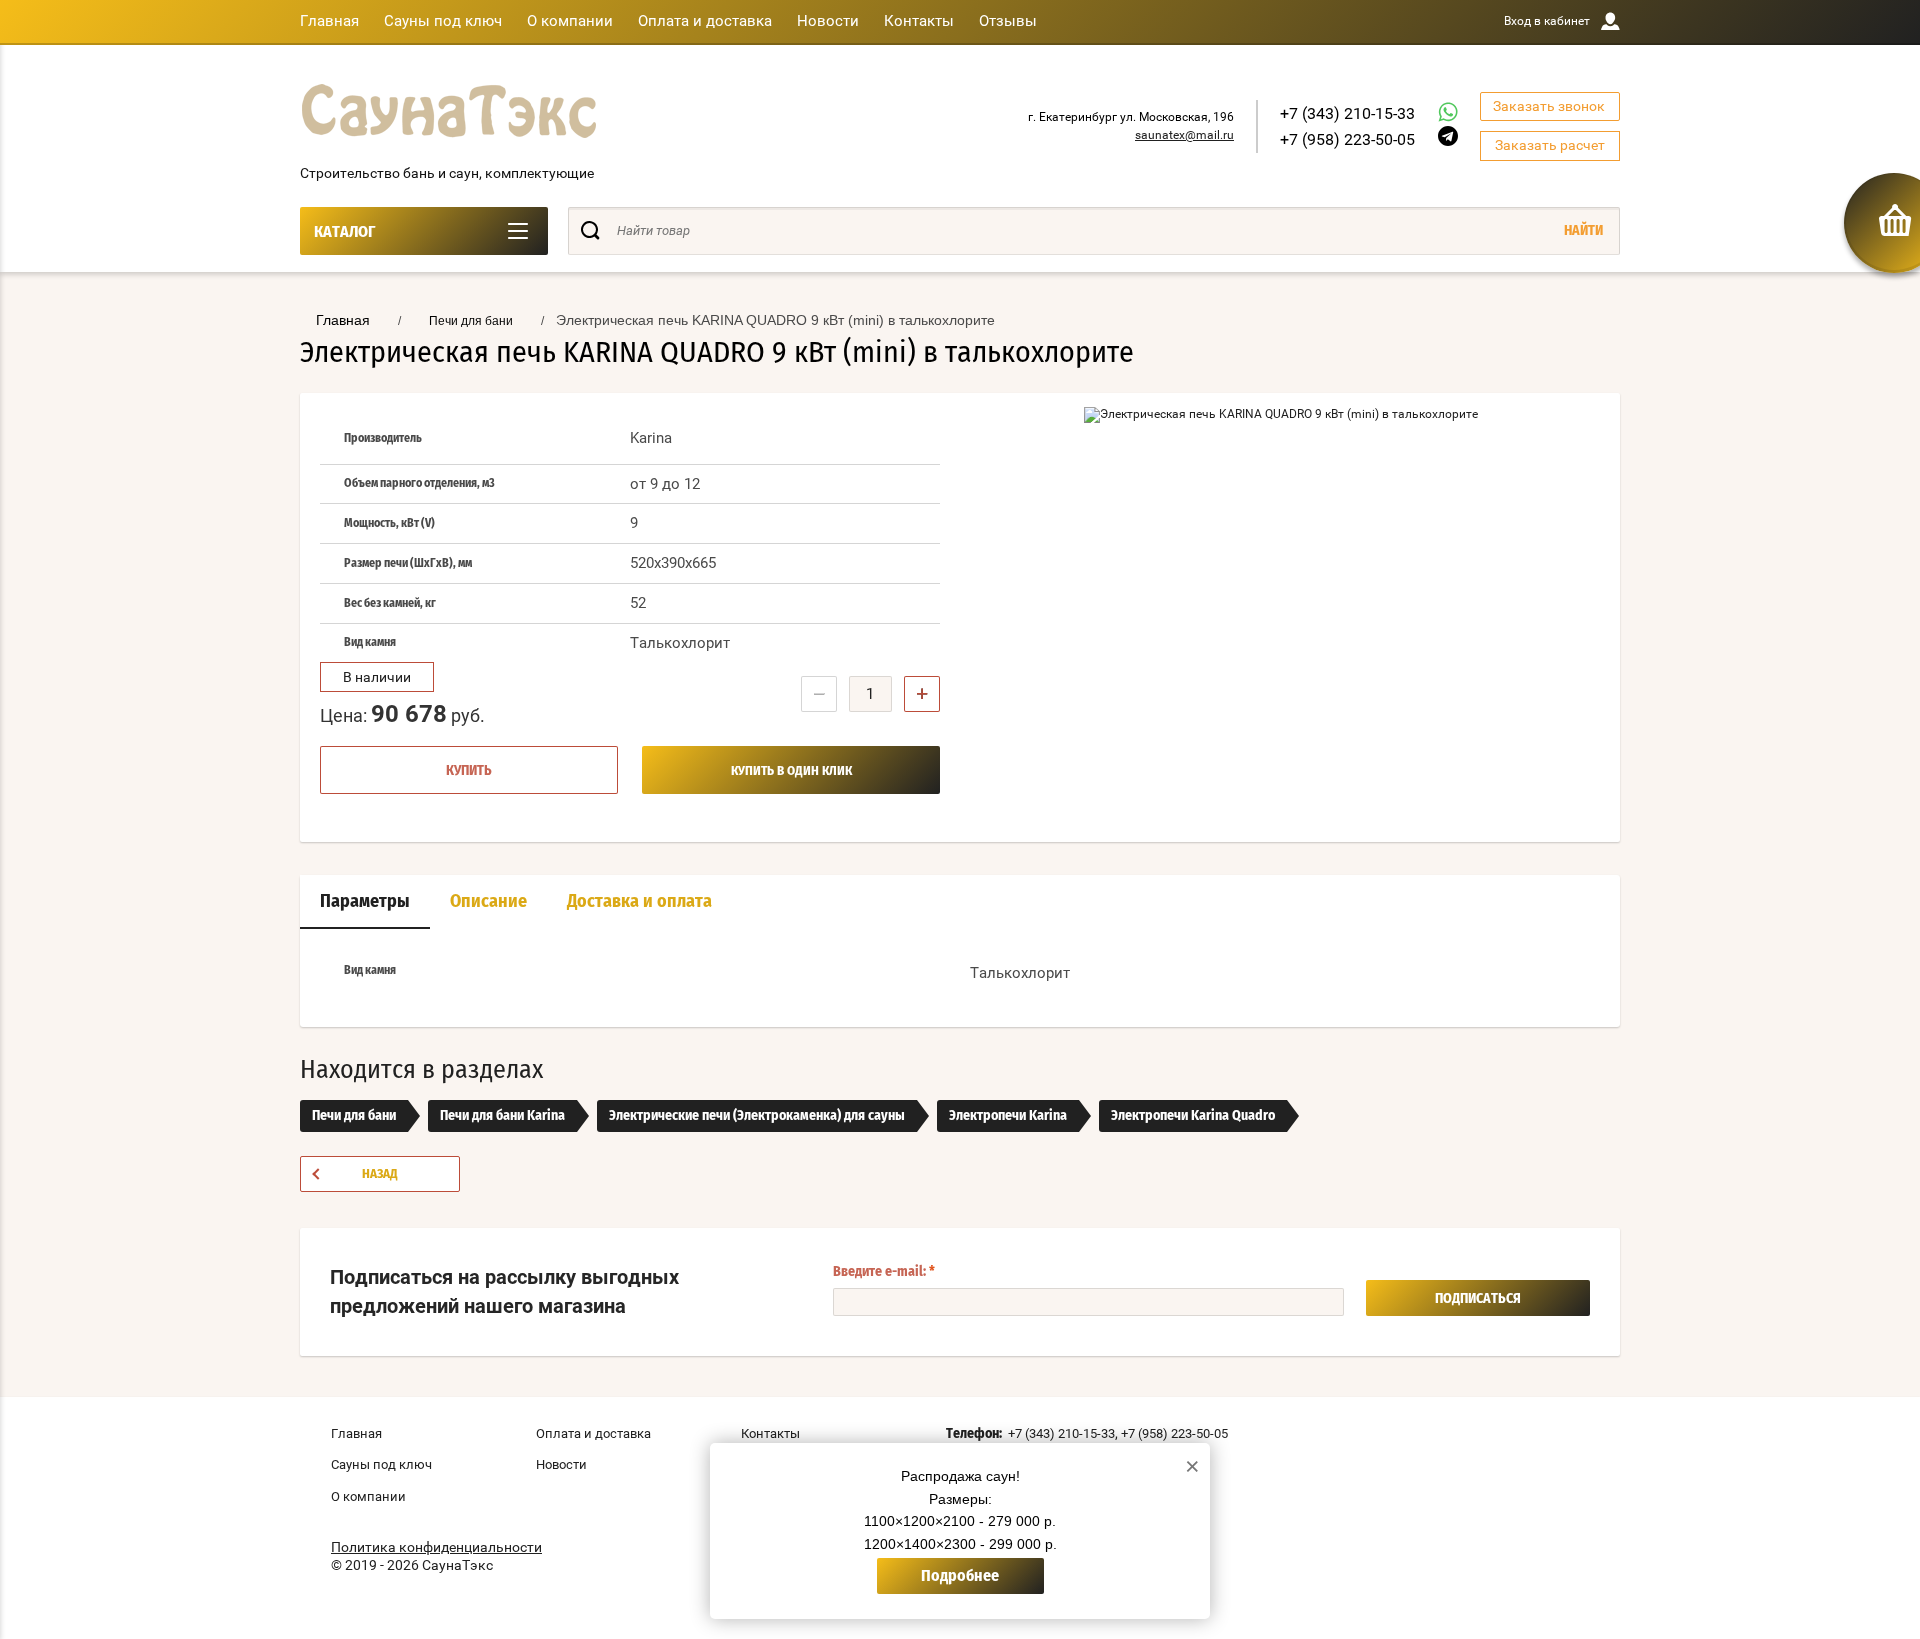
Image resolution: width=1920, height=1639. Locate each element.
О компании (570, 21)
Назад (380, 1174)
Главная (329, 21)
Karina (651, 438)
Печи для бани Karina (502, 1116)
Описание (488, 902)
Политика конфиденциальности (436, 1547)
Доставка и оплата (639, 902)
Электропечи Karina (1008, 1116)
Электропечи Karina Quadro (1193, 1116)
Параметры (365, 902)
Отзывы (1008, 21)
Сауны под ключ (443, 21)
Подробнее (960, 1576)
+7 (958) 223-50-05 (1347, 139)
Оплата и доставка (705, 21)
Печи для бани (354, 1116)
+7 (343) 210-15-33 (1347, 113)
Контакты (919, 21)
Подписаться (1478, 1299)
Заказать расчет (1550, 145)
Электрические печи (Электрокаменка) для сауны (757, 1116)
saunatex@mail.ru (1184, 135)
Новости (828, 21)
